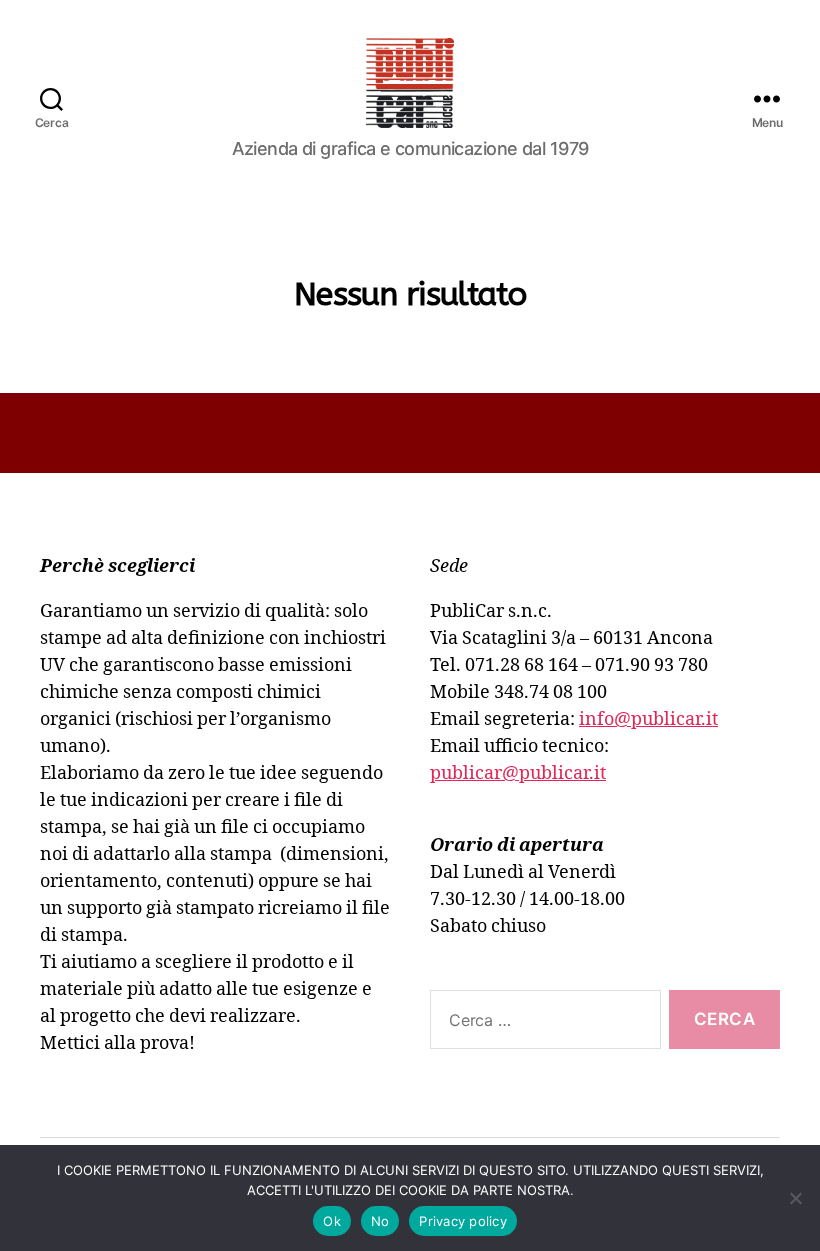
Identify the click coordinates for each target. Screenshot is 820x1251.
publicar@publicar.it (518, 773)
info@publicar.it (648, 719)
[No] (795, 1198)
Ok (332, 1221)
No (380, 1221)
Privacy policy (463, 1221)
